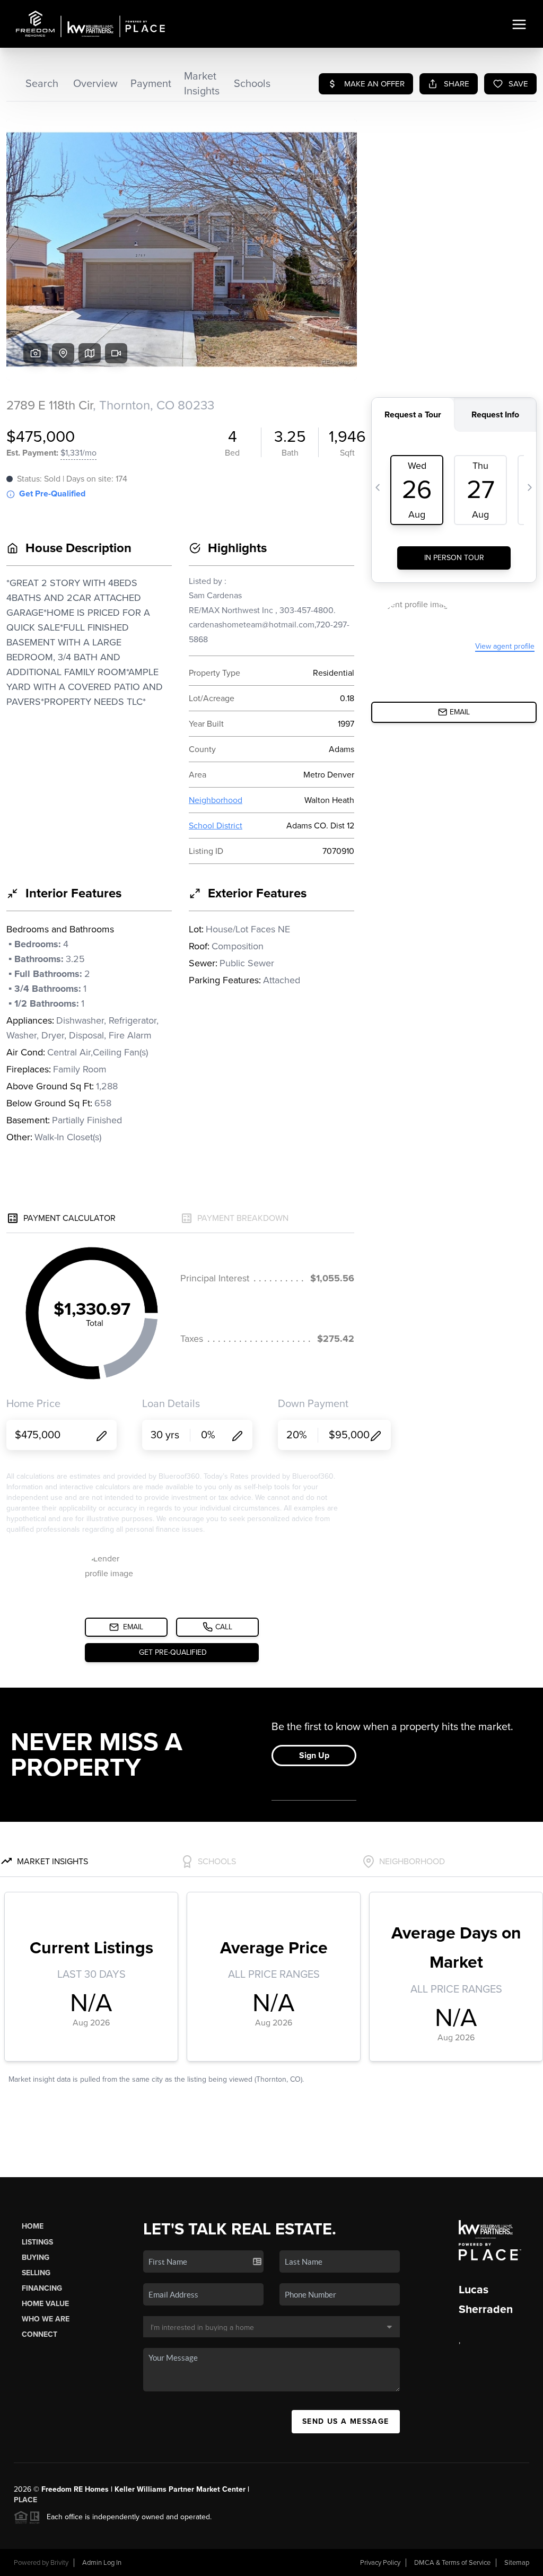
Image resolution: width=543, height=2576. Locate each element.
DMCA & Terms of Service (452, 2563)
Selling (36, 2273)
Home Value (45, 2304)
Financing (42, 2288)
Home (33, 2226)
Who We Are (46, 2319)
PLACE (25, 2500)
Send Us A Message (346, 2421)
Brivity (59, 2563)
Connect (40, 2334)
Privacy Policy (380, 2563)
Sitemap (517, 2563)
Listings (37, 2242)
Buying (36, 2258)
